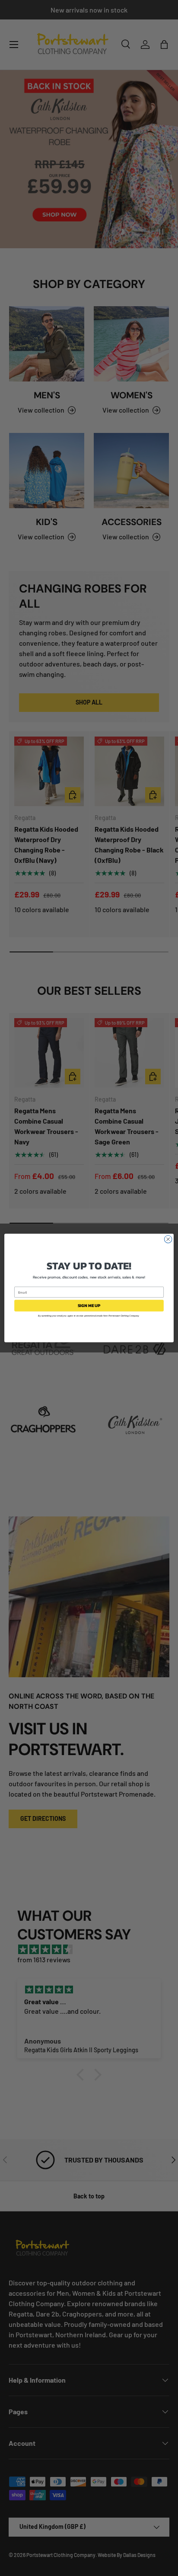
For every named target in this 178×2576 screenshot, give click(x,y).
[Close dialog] (168, 1239)
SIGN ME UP (89, 1306)
